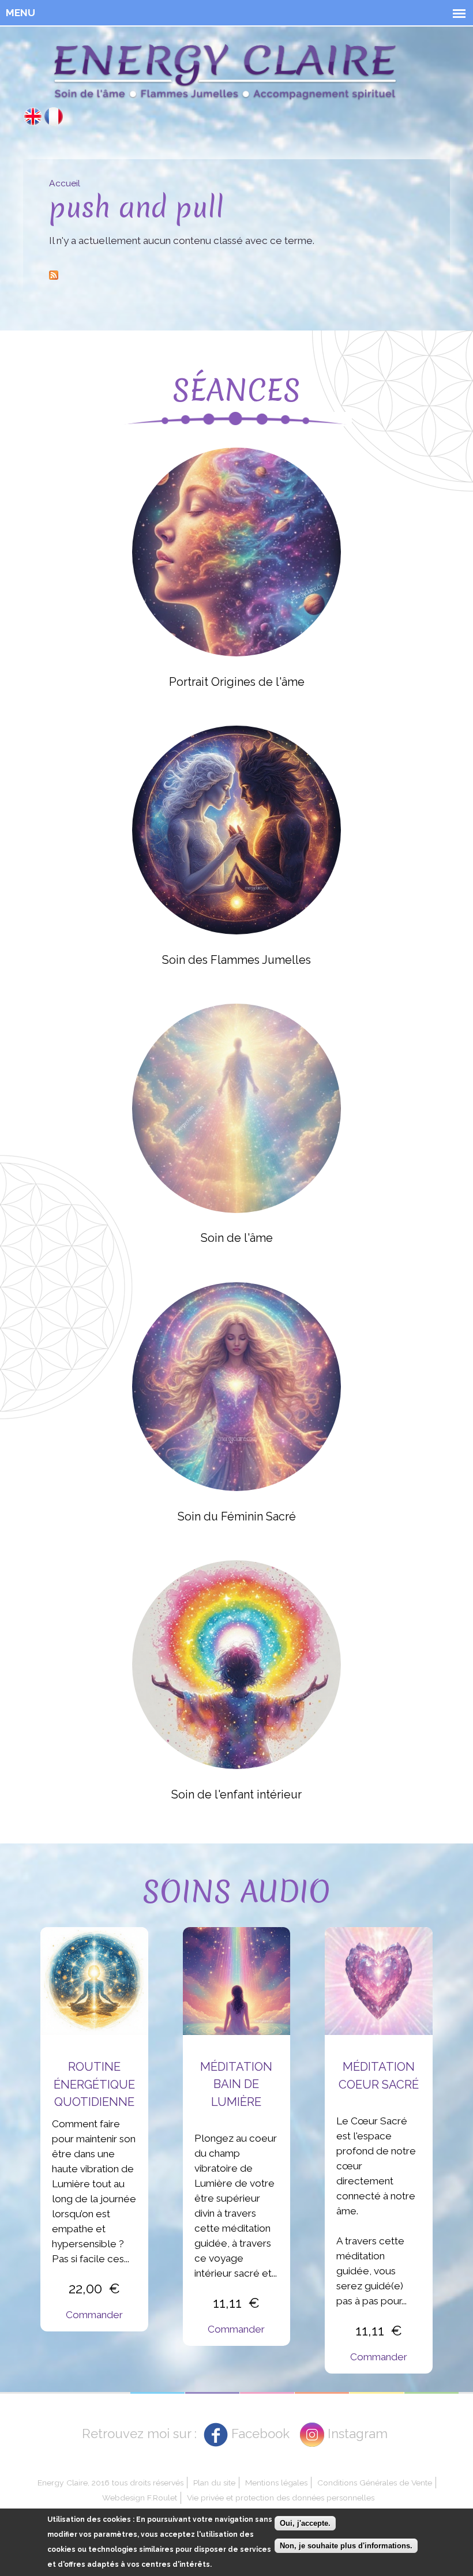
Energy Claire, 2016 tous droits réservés (110, 2483)
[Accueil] (225, 75)
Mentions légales (276, 2483)
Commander (94, 2315)
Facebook (260, 2434)
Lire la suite (236, 551)
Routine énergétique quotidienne (94, 2084)
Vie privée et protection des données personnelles (281, 2498)
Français (54, 117)
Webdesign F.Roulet (140, 2498)
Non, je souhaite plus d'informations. (346, 2546)
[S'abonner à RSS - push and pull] (54, 273)
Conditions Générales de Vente (375, 2483)
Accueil (65, 183)
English (33, 117)
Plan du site (214, 2483)
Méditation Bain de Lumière (236, 2084)
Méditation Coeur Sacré (379, 2075)
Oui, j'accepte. (305, 2523)
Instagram (358, 2434)
